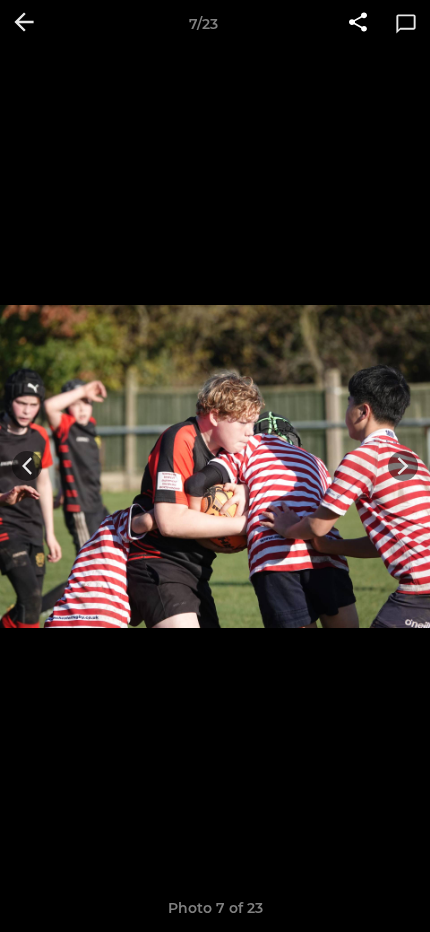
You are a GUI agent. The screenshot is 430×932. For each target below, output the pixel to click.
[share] (358, 24)
